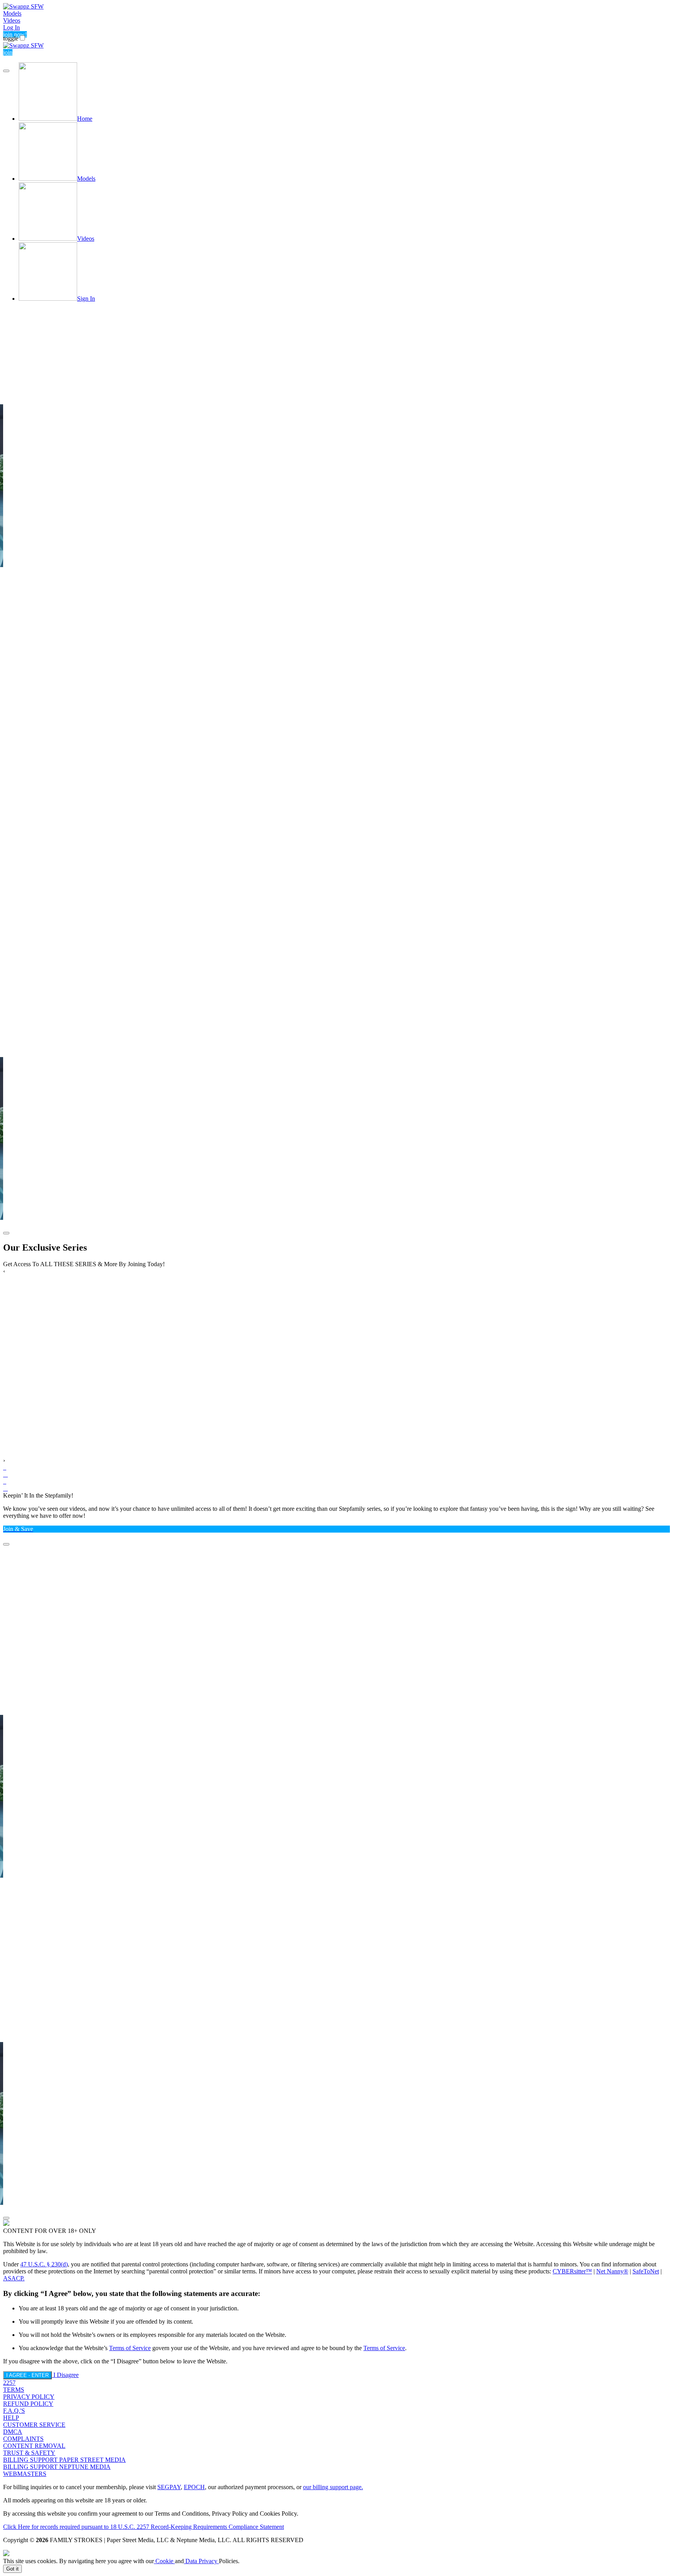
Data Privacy (201, 2561)
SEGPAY (169, 2487)
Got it (12, 2569)
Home (85, 119)
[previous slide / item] (6, 71)
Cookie (164, 2561)
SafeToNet (646, 2271)
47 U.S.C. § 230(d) (44, 2264)
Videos (12, 20)
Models (12, 13)
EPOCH (194, 2487)
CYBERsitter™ (572, 2271)
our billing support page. (333, 2487)
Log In (11, 27)
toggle (11, 38)
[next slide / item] (6, 1233)
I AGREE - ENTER (27, 2375)
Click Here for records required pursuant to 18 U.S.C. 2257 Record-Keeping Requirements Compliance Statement (144, 2527)
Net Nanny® (612, 2271)
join (8, 52)
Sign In (86, 299)
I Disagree (66, 2375)
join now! (15, 34)
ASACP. (14, 2278)
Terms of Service (130, 2348)
